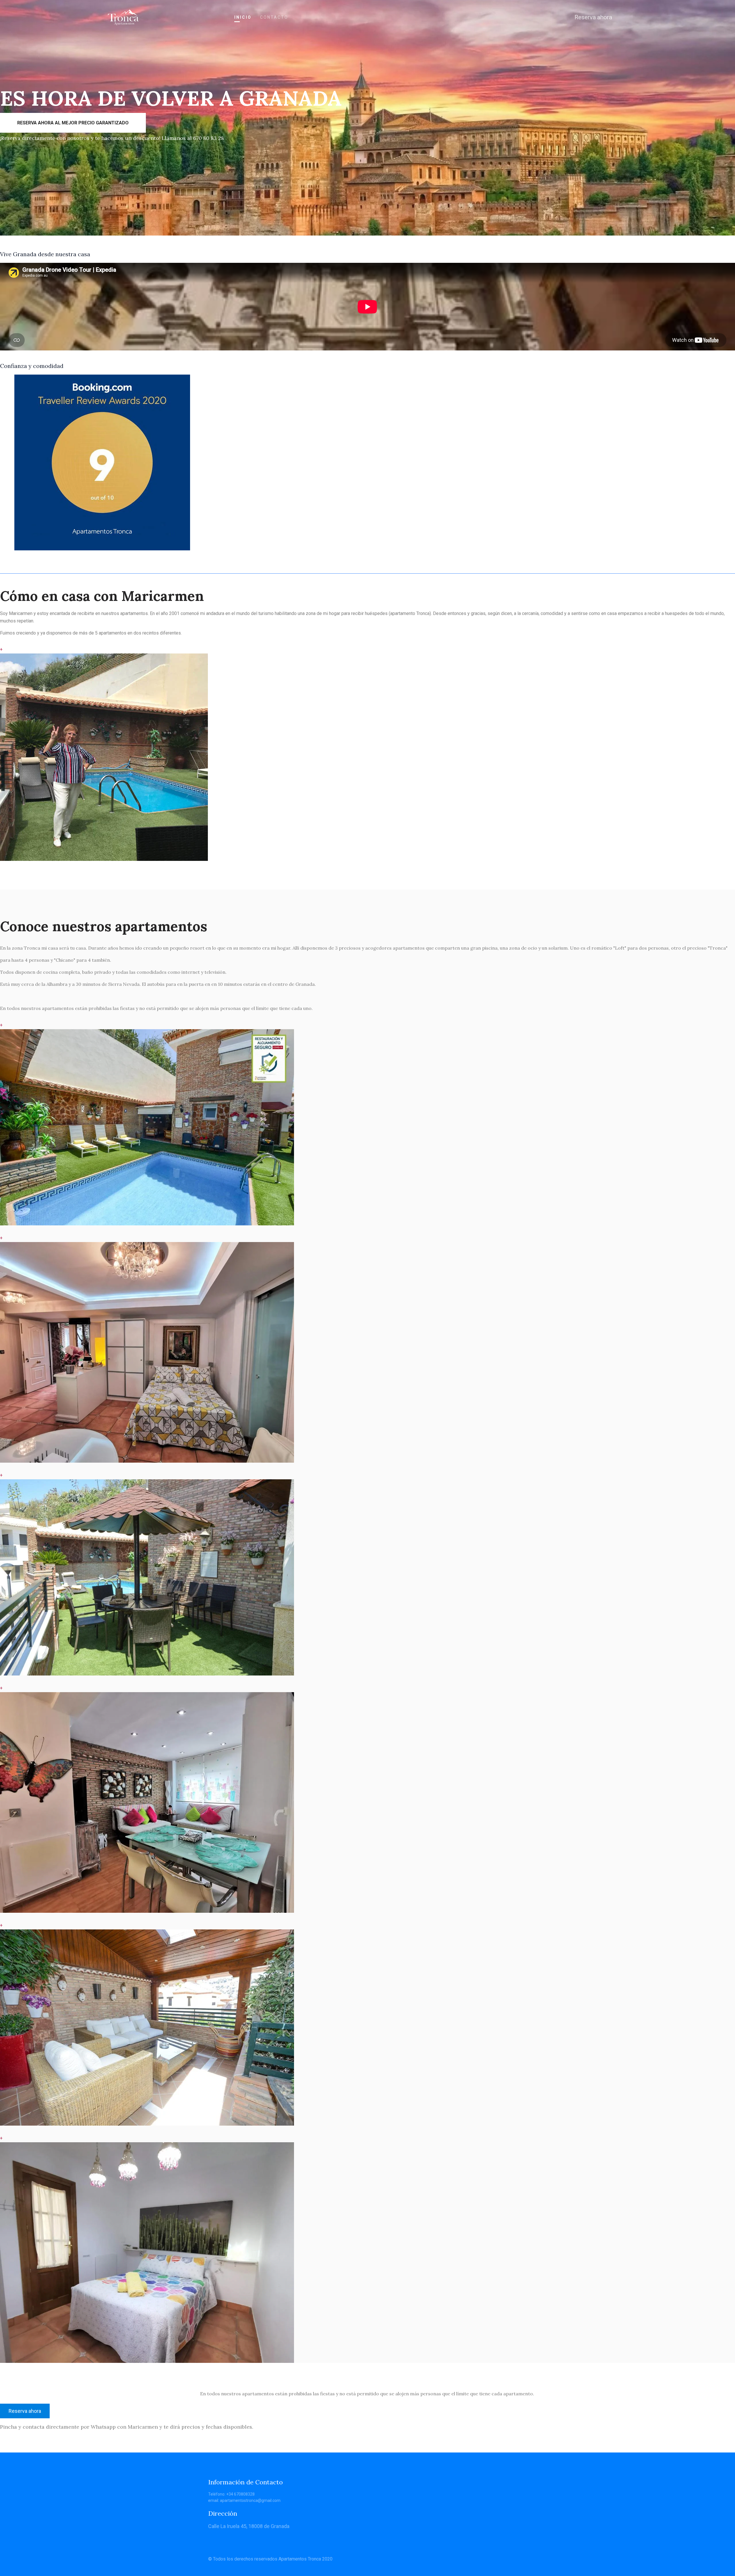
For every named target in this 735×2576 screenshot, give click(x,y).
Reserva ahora (593, 17)
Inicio (243, 17)
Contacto (274, 17)
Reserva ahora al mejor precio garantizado (73, 123)
